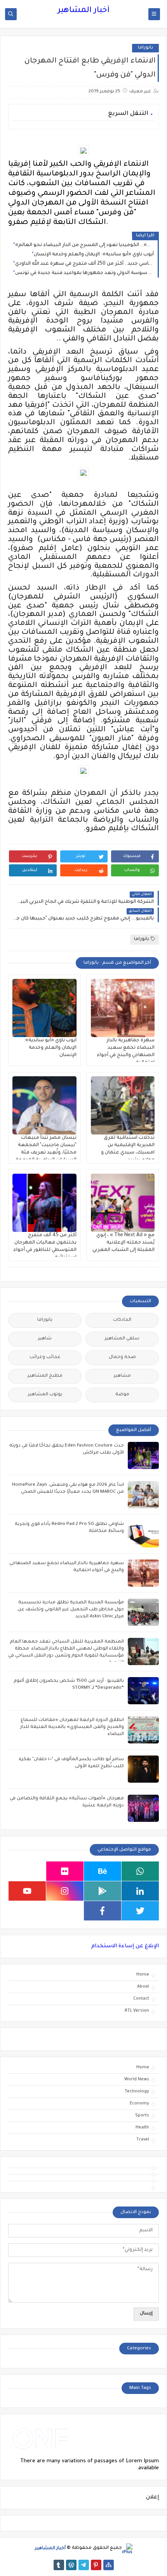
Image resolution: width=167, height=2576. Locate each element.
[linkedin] (140, 1891)
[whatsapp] (140, 1871)
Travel (143, 2140)
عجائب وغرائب (45, 1357)
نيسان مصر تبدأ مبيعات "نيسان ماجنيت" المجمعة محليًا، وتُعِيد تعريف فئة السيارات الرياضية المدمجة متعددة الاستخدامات (46, 1153)
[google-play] (103, 1891)
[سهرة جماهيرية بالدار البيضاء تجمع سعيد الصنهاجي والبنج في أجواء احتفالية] (123, 1008)
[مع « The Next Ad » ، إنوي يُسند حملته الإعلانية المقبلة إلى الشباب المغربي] (123, 1203)
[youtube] (27, 1891)
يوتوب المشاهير (45, 1395)
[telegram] (84, 2565)
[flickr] (65, 1871)
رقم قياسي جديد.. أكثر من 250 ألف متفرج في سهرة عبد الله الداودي (84, 264)
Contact (141, 1999)
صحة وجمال (122, 1357)
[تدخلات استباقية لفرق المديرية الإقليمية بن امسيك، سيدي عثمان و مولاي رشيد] (123, 1105)
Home (143, 1975)
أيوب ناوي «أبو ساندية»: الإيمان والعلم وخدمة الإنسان (94, 255)
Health (142, 2128)
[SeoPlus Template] (127, 2549)
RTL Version (137, 2011)
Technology (137, 2092)
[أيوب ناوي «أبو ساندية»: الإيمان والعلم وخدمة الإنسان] (44, 1008)
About (143, 1987)
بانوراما (145, 48)
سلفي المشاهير (122, 1339)
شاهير (45, 1339)
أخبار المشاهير (83, 11)
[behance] (103, 1871)
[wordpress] (71, 2565)
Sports (142, 2116)
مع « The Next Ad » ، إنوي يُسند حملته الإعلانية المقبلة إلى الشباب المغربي (124, 1243)
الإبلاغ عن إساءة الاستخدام (125, 1946)
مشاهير (122, 1376)
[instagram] (65, 1891)
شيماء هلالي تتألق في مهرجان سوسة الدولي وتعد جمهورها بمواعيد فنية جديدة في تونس (84, 273)
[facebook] (103, 1911)
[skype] (27, 1871)
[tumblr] (59, 2565)
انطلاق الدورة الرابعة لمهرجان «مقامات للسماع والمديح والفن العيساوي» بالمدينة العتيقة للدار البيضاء (72, 1727)
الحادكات (122, 1320)
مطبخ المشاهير (45, 1376)
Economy (139, 2104)
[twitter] (140, 1911)
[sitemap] (109, 2565)
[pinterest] (96, 2565)
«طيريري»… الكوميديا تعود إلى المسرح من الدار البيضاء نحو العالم (84, 245)
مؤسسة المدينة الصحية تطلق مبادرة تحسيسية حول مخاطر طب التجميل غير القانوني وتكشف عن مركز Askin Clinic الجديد (71, 1610)
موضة (122, 1395)
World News (137, 2080)
